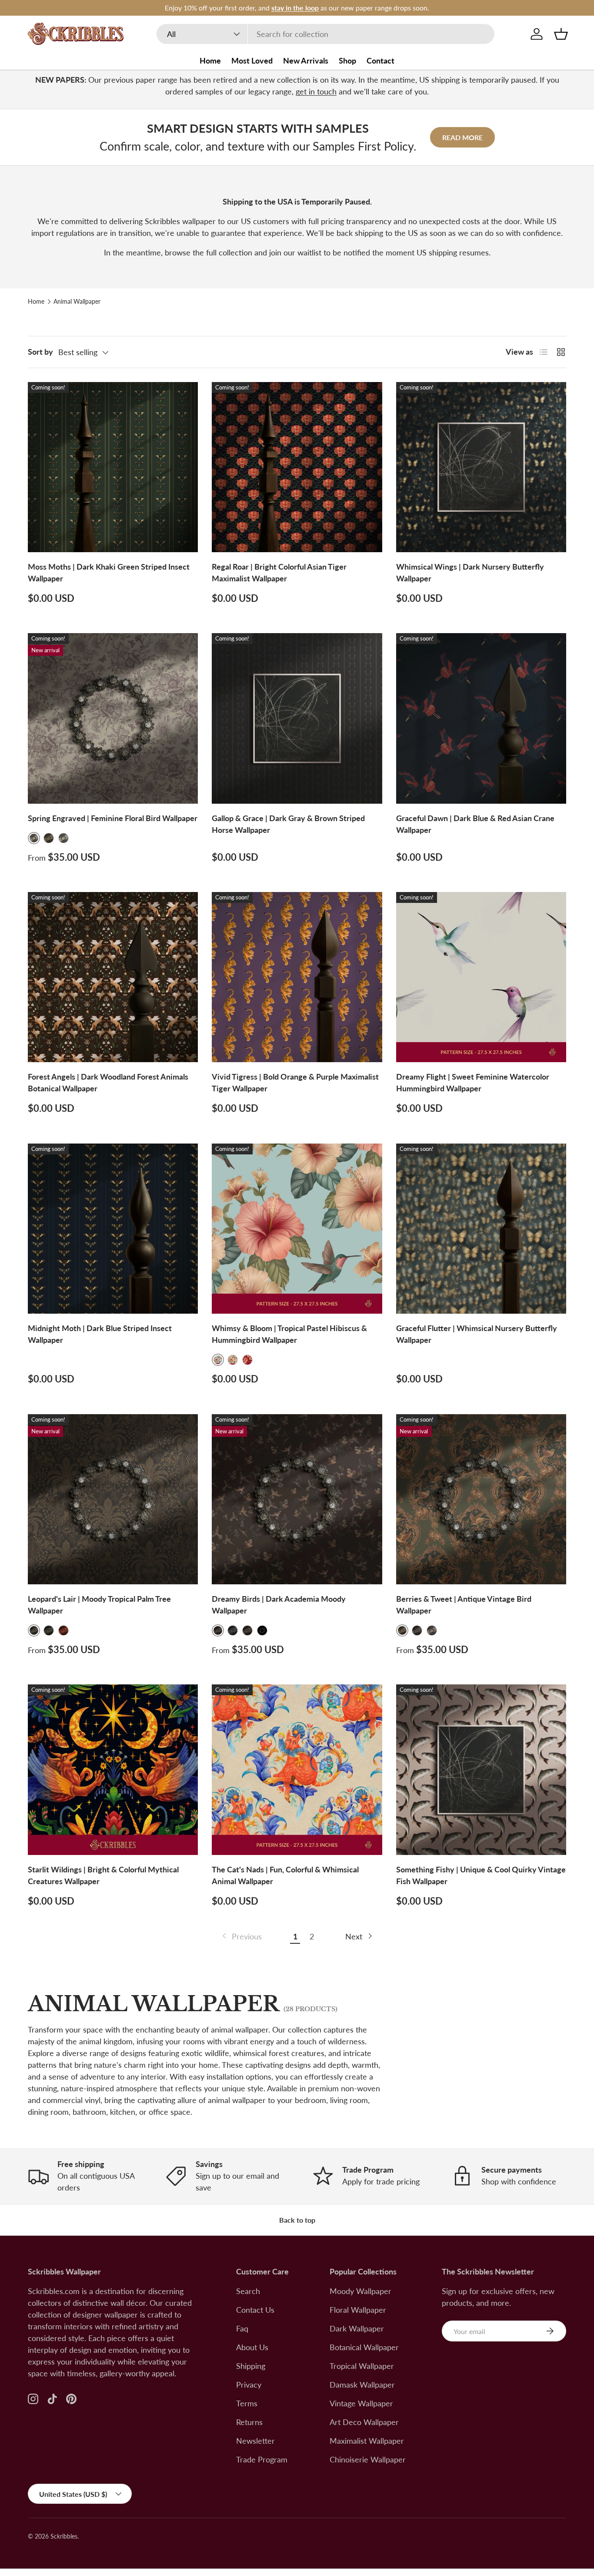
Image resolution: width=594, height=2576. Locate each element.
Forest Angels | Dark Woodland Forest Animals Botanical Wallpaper (108, 1082)
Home (210, 60)
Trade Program (262, 2459)
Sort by (40, 352)
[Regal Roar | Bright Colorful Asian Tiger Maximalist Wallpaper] (297, 467)
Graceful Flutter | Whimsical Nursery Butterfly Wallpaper (477, 1334)
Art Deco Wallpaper (364, 2422)
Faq (242, 2328)
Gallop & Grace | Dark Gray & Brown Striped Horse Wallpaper (288, 824)
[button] (561, 34)
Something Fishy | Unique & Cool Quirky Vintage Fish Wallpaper (481, 1875)
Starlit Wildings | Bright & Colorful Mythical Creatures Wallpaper (103, 1875)
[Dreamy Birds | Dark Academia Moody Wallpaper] (297, 1499)
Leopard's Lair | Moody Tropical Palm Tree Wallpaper (99, 1605)
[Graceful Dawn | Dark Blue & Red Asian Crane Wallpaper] (481, 718)
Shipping (251, 2366)
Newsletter (255, 2441)
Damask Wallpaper (362, 2385)
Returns (249, 2422)
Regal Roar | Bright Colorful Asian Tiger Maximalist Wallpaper (279, 572)
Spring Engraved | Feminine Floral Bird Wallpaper (113, 818)
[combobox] (325, 34)
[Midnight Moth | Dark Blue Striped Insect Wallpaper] (113, 1229)
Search (248, 2291)
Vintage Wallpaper (361, 2403)
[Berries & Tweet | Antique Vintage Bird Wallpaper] (481, 1499)
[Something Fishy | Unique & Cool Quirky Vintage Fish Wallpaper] (481, 1769)
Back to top (297, 2220)
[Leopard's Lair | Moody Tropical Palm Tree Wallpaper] (113, 1499)
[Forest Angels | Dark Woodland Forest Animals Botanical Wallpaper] (113, 977)
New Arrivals (306, 60)
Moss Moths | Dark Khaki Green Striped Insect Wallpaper (109, 572)
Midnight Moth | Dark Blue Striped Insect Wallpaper (100, 1334)
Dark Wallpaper (357, 2328)
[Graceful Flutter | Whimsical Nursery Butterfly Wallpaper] (481, 1229)
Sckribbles (64, 2536)
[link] (241, 1937)
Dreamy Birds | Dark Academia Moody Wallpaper (279, 1605)
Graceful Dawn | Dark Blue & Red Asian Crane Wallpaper (475, 824)
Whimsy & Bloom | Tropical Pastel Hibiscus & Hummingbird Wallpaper (289, 1334)
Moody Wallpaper (360, 2291)
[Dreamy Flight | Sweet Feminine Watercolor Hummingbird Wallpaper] (481, 977)
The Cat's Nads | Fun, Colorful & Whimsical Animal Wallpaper (285, 1875)
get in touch (316, 91)
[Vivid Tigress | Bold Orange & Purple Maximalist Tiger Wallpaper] (297, 977)
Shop (347, 60)
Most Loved (252, 60)
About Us (252, 2347)
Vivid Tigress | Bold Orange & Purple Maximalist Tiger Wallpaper (295, 1082)
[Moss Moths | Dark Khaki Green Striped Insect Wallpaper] (113, 467)
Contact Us (255, 2310)
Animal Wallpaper (77, 302)
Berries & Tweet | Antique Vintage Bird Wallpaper (464, 1605)
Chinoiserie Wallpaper (368, 2459)
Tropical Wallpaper (362, 2366)
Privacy (249, 2385)
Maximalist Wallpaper (367, 2441)
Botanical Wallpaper (364, 2347)
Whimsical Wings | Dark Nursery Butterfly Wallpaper (470, 572)
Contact (380, 60)
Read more (462, 137)
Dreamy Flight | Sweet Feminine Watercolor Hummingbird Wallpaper (473, 1082)
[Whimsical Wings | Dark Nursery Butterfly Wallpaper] (481, 467)
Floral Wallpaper (358, 2310)
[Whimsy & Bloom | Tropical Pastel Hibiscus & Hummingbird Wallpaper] (297, 1229)
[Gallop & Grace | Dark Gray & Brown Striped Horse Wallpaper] (297, 718)
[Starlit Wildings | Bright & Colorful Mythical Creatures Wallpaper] (113, 1769)
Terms (247, 2403)
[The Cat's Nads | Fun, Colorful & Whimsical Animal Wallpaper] (297, 1769)
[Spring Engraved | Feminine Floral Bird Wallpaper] (113, 718)
